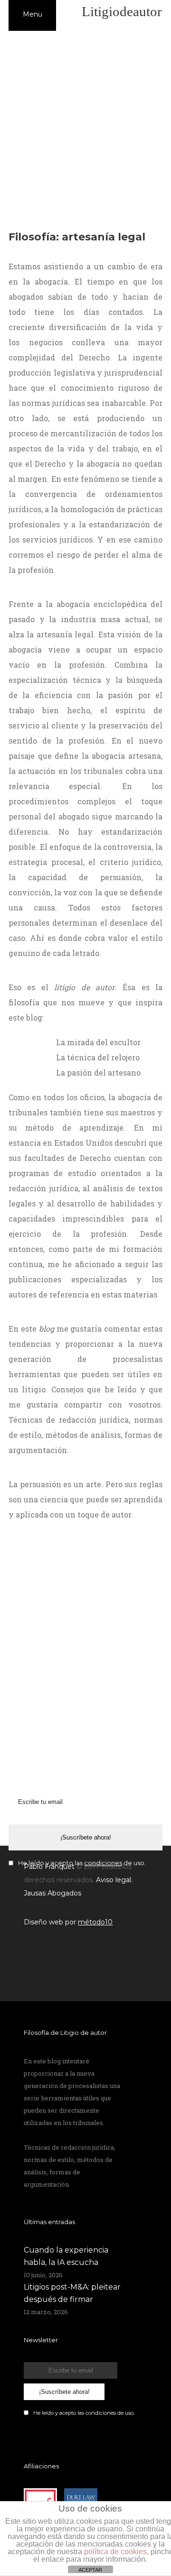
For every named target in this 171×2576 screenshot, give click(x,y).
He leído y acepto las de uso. (84, 2413)
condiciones (101, 2413)
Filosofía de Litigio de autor (65, 2033)
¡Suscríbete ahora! (86, 1837)
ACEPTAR (90, 2570)
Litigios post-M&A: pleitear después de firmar (72, 2293)
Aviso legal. (114, 1880)
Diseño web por (68, 1922)
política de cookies (115, 2552)
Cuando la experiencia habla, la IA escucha (66, 2256)
